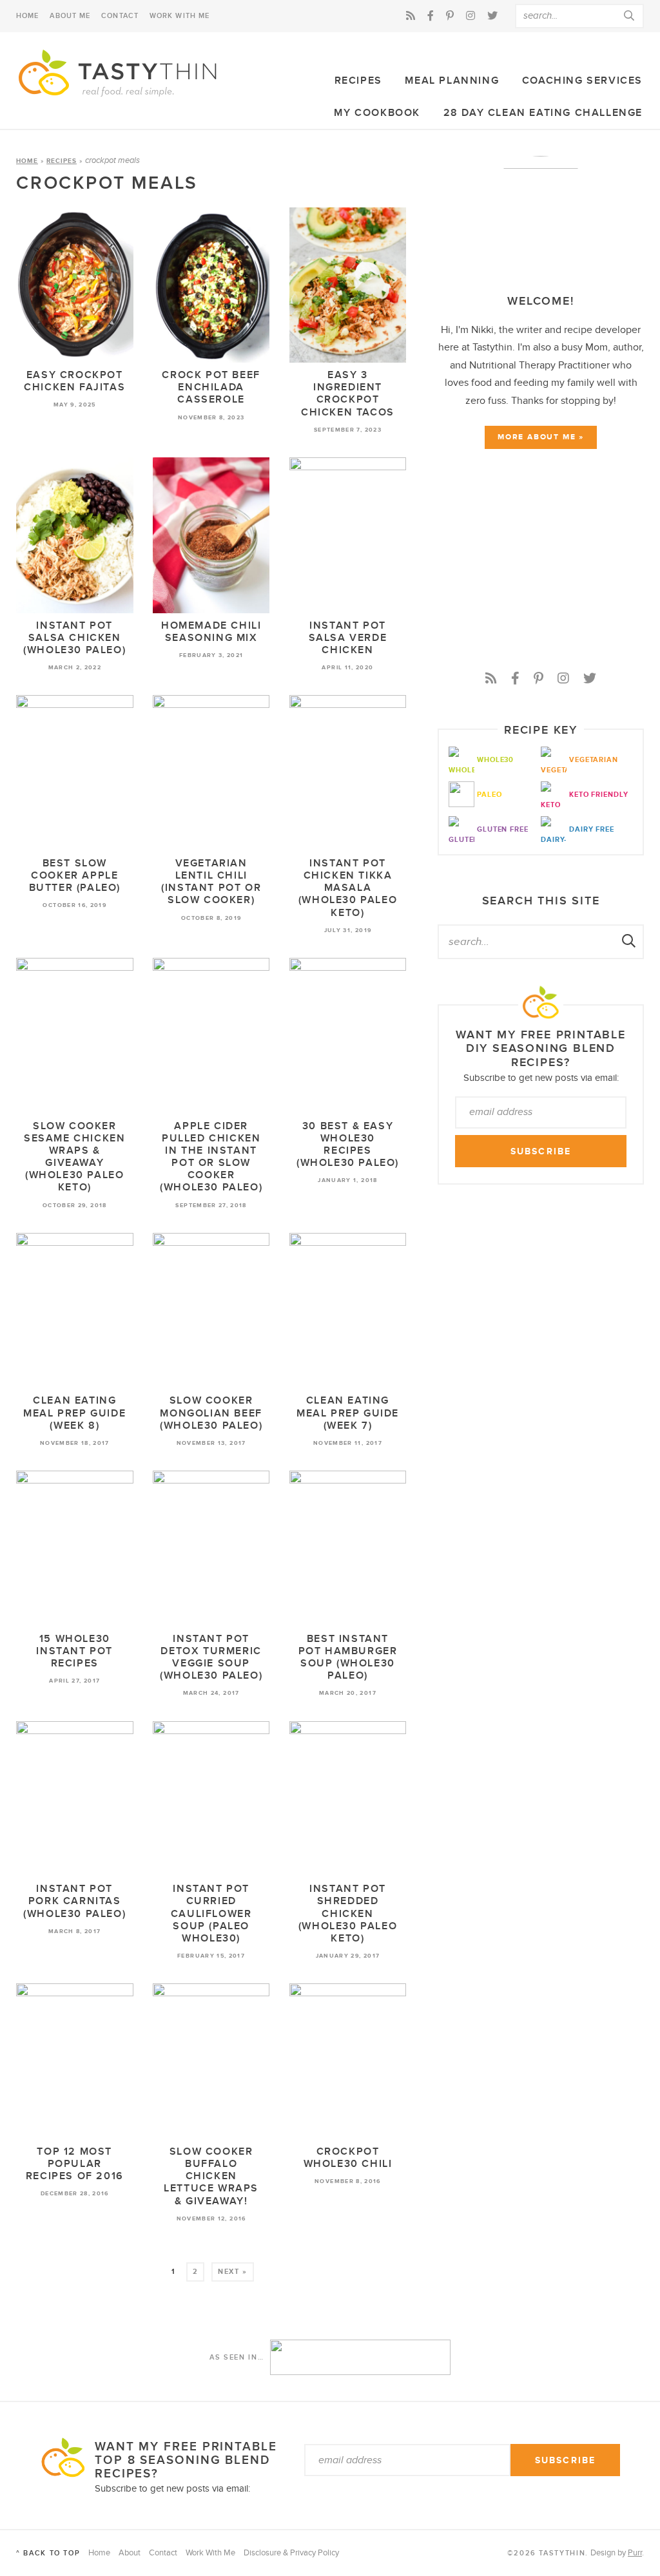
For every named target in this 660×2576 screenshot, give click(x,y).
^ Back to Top (48, 2553)
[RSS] (411, 16)
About (130, 2553)
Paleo (489, 795)
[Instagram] (471, 16)
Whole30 (495, 760)
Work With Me (180, 16)
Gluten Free (503, 829)
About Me (70, 16)
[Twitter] (492, 16)
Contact (120, 16)
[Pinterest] (450, 16)
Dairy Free (592, 829)
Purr (635, 2553)
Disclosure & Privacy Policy (291, 2553)
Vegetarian (594, 760)
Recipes (358, 81)
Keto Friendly (598, 795)
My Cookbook (377, 113)
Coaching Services (582, 81)
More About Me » (541, 437)
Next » (233, 2272)
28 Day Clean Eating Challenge (543, 113)
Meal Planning (452, 81)
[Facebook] (431, 16)
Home (27, 16)
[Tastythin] (119, 74)
